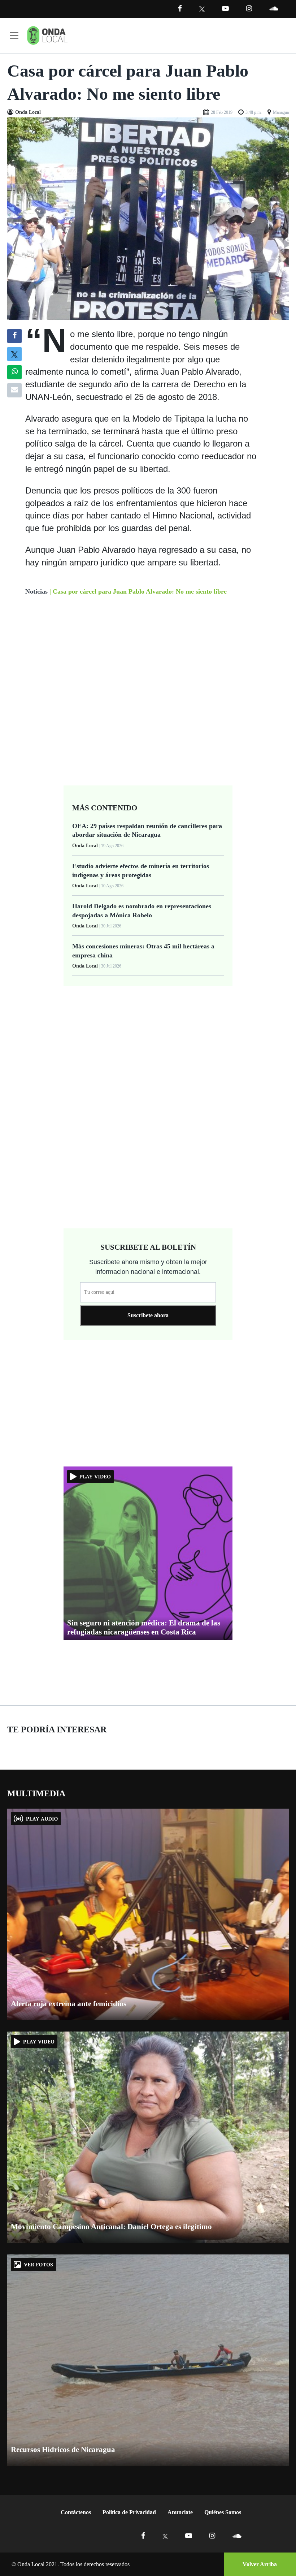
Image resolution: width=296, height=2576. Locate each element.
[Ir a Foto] (148, 218)
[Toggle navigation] (14, 35)
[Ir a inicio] (47, 35)
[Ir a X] (165, 2536)
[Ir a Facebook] (143, 2536)
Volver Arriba (260, 2564)
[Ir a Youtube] (225, 8)
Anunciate (180, 2512)
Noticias (36, 591)
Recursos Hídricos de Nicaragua (63, 2450)
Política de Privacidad (129, 2512)
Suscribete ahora (148, 1315)
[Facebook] (180, 8)
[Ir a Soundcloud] (237, 2536)
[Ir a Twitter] (202, 9)
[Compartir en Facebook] (15, 336)
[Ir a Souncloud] (274, 8)
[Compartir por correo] (14, 390)
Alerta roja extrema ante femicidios (69, 2004)
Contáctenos (76, 2512)
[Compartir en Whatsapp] (15, 372)
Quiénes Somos (223, 2512)
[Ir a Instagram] (249, 8)
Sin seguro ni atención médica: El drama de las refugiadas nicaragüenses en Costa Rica (144, 1627)
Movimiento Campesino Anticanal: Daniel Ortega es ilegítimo (111, 2227)
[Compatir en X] (15, 354)
